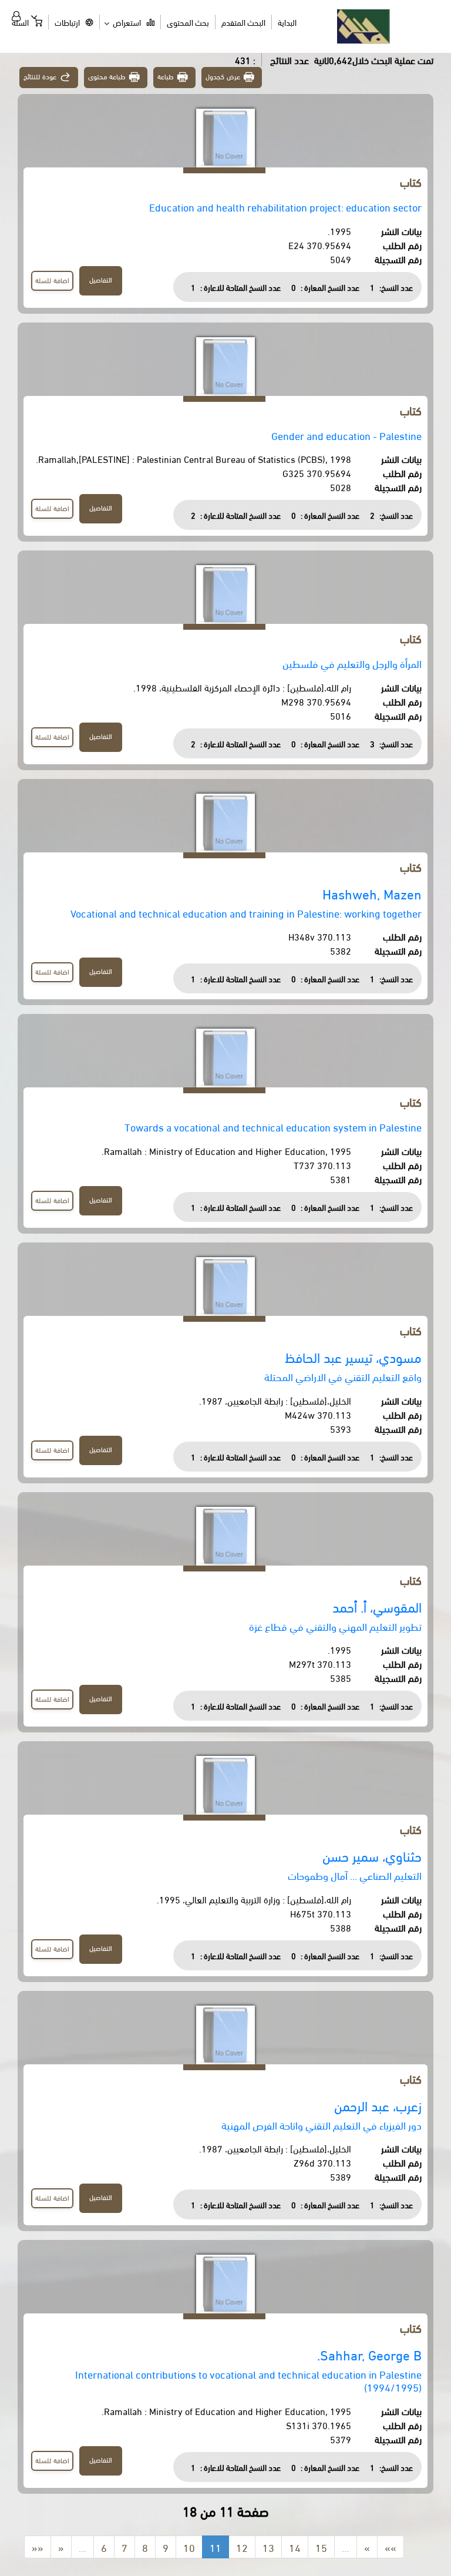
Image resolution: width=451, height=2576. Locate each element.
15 (321, 2547)
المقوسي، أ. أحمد (377, 1606)
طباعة (166, 76)
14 (295, 2547)
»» (391, 2547)
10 (189, 2547)
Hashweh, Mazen (372, 893)
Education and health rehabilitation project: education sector (285, 206)
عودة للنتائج (40, 76)
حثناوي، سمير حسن (372, 1855)
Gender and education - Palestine (346, 435)
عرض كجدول (223, 76)
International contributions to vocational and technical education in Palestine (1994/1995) (248, 2380)
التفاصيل (101, 279)
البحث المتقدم (243, 22)
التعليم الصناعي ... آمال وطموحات (355, 1875)
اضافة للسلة (52, 280)
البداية (287, 22)
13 (268, 2547)
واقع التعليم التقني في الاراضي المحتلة (343, 1376)
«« (38, 2547)
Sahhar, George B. (369, 2354)
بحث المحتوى (188, 22)
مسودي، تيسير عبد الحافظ (353, 1357)
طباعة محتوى (107, 76)
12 (242, 2547)
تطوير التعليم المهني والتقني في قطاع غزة (335, 1626)
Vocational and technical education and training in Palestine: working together (246, 913)
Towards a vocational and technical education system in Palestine (273, 1126)
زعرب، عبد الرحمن (378, 2105)
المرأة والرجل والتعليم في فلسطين (352, 663)
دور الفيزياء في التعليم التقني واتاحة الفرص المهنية (322, 2125)
